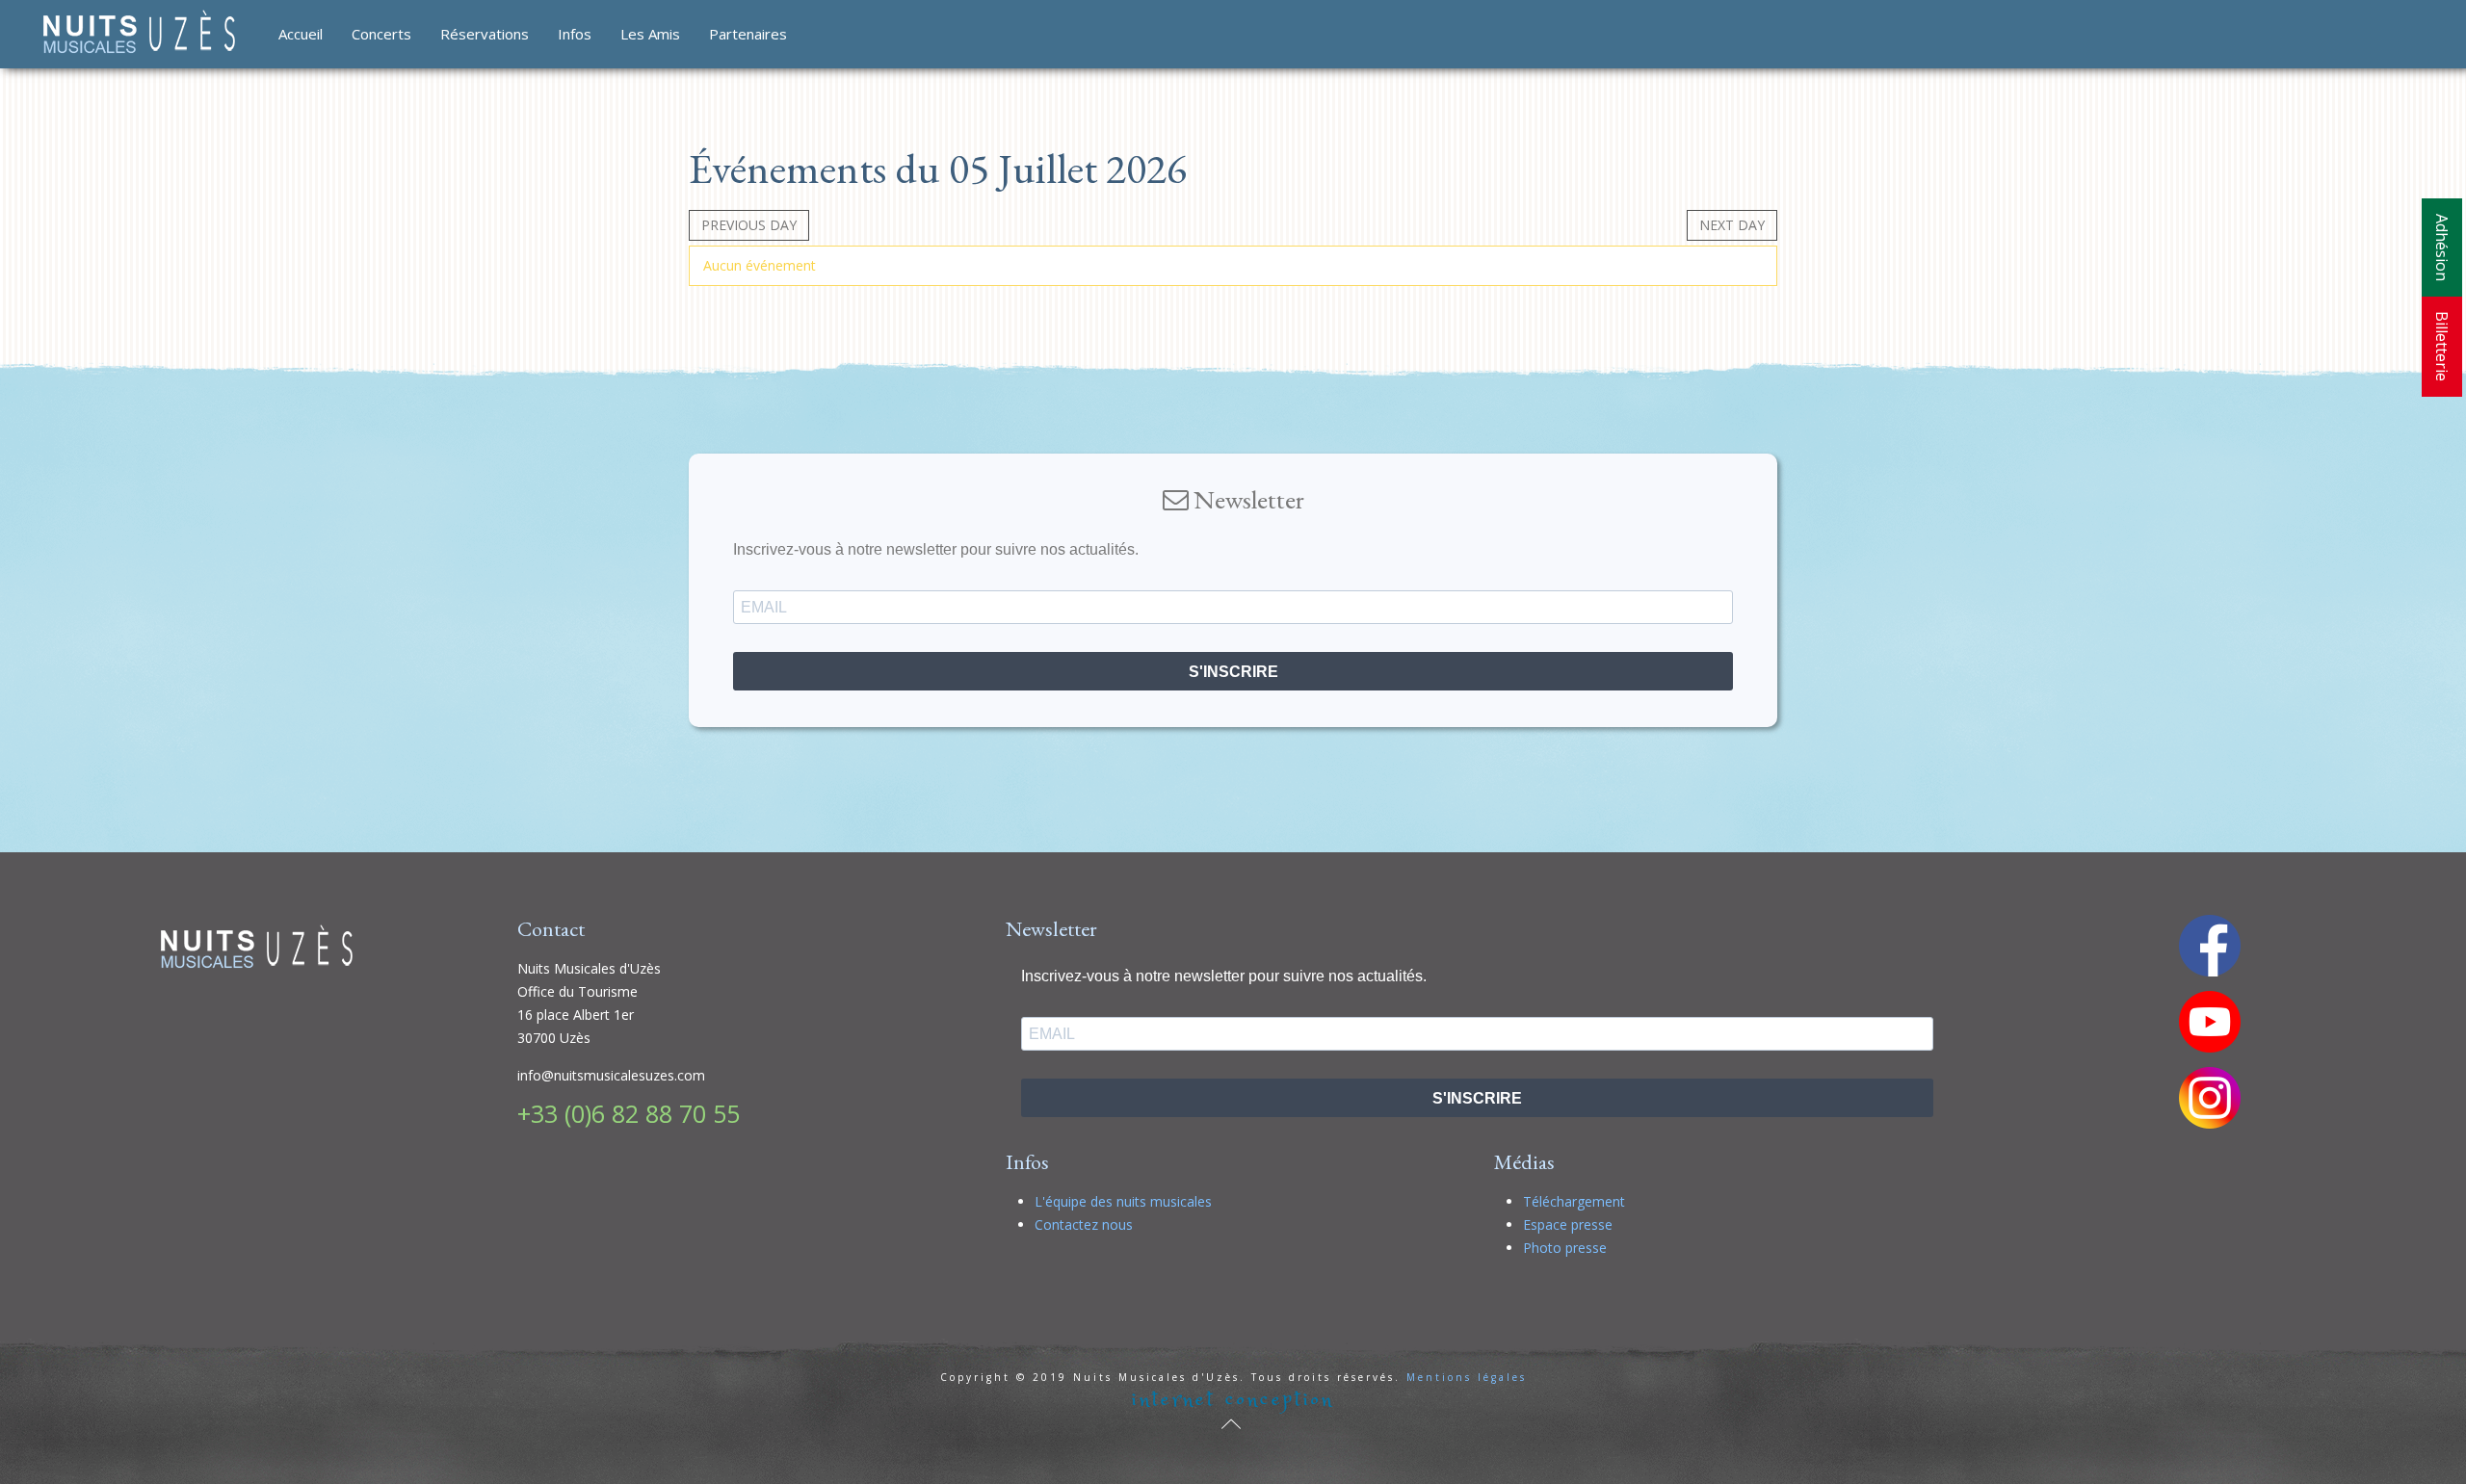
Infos (575, 34)
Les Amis (650, 34)
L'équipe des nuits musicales (1123, 1201)
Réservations (485, 34)
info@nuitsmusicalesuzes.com (611, 1075)
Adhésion (2442, 247)
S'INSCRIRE (1233, 672)
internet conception (1233, 1400)
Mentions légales (1467, 1377)
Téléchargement (1574, 1201)
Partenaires (748, 34)
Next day (1732, 225)
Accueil (301, 34)
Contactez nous (1084, 1224)
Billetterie (2442, 346)
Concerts (381, 34)
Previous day (749, 225)
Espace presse (1568, 1224)
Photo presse (1565, 1248)
